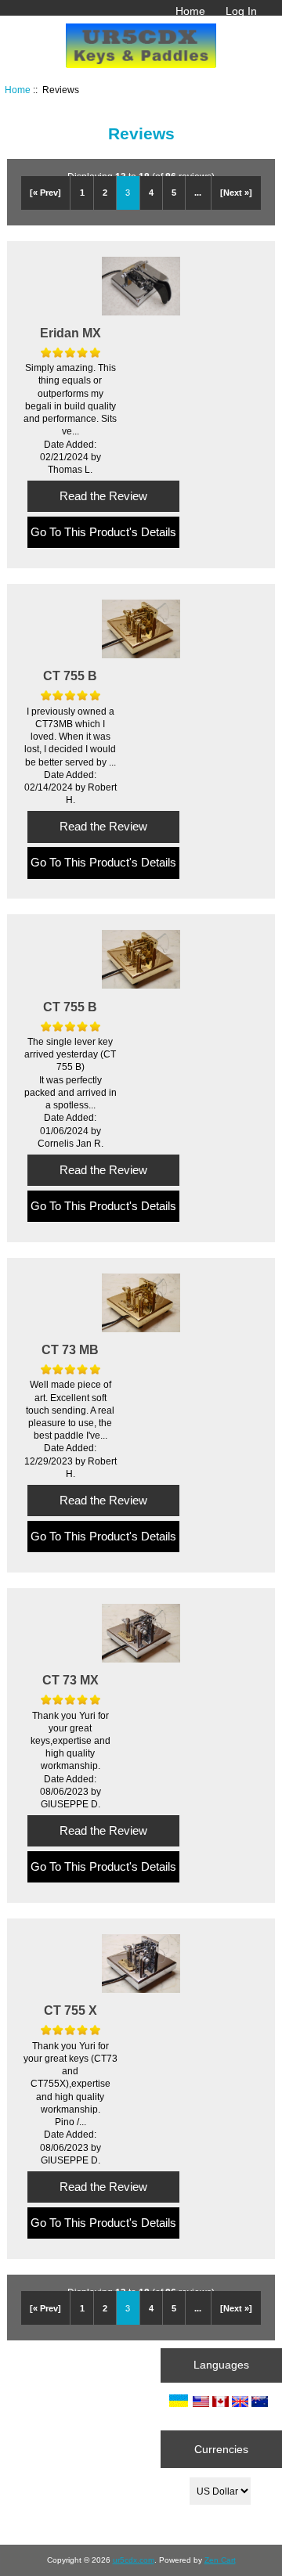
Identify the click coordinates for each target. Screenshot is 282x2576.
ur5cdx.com (134, 2560)
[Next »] (236, 193)
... (198, 193)
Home (190, 11)
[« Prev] (45, 193)
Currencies (221, 2449)
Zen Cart (220, 2560)
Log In (241, 11)
